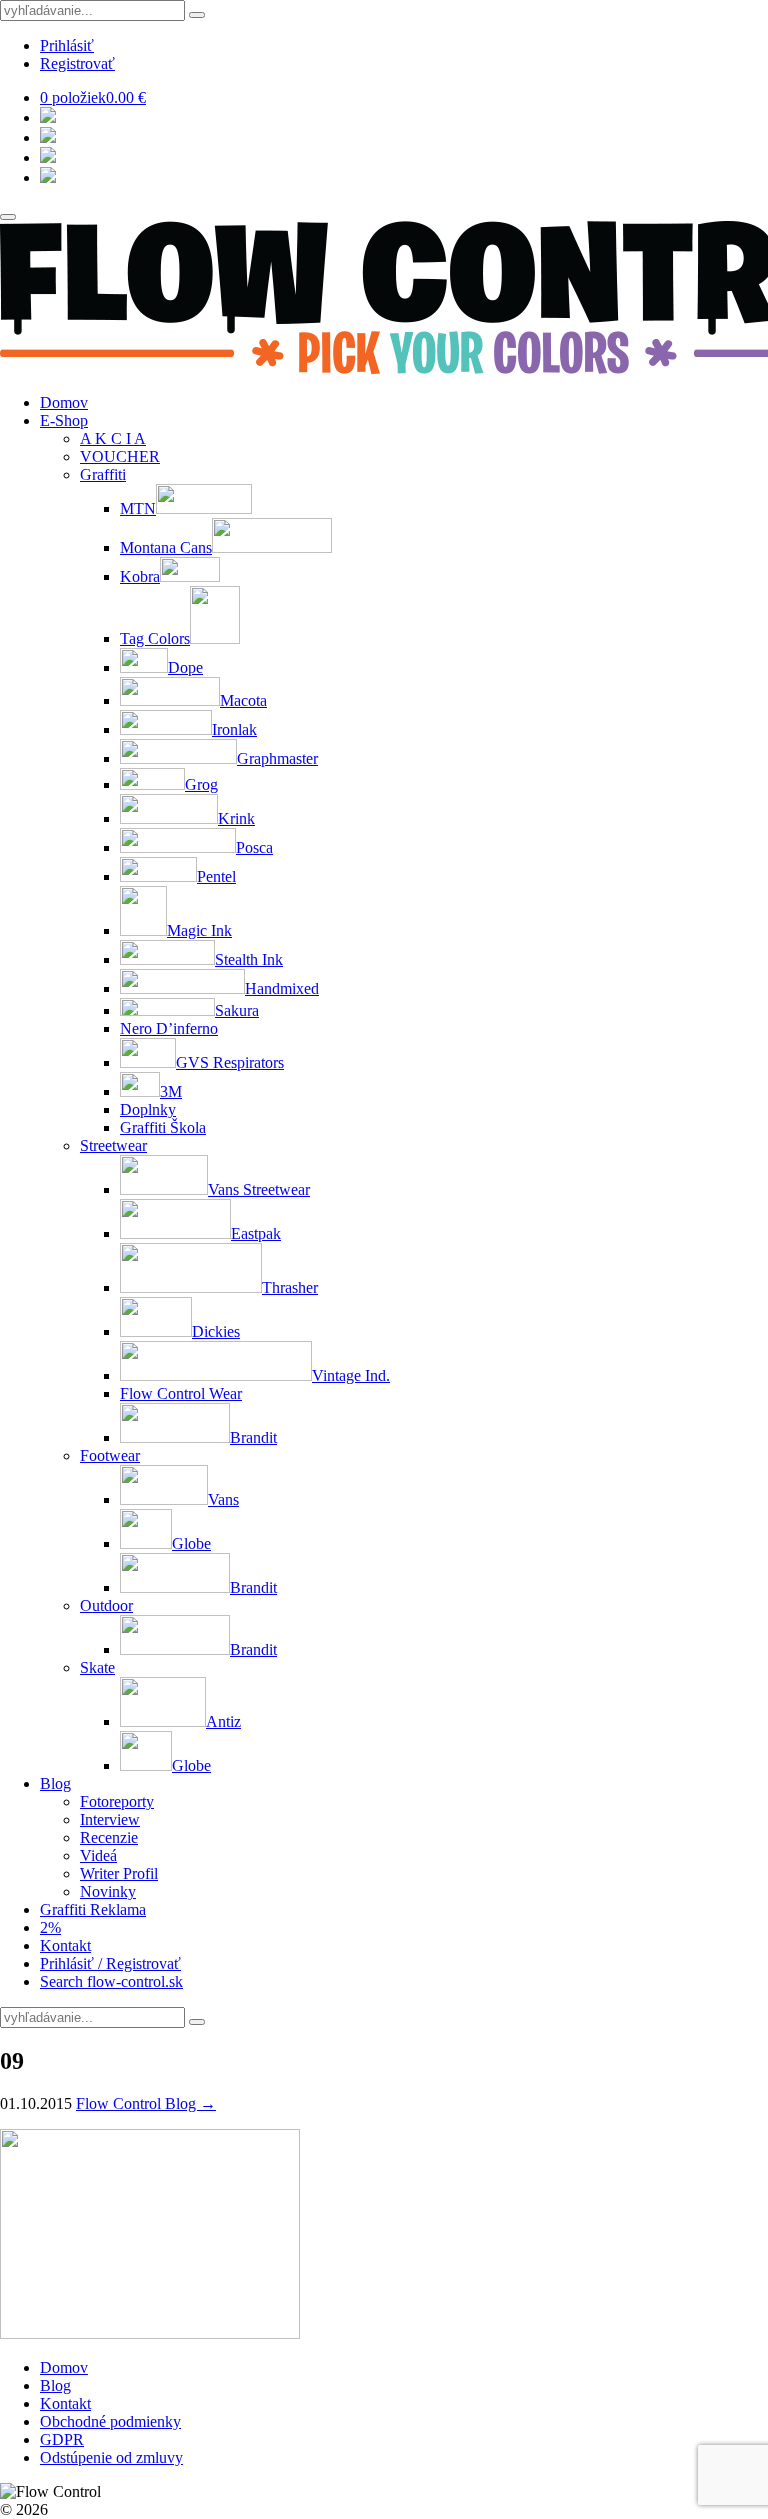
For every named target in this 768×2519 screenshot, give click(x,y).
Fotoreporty (117, 1801)
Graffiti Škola (163, 1127)
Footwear (110, 1455)
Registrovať (77, 63)
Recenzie (109, 1837)
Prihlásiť (67, 45)
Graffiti (103, 474)
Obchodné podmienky (110, 2421)
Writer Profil (119, 1873)
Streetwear (113, 1145)
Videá (98, 1855)
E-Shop (64, 420)
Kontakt (65, 1945)
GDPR (62, 2439)
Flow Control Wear (181, 1393)
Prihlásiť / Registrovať (110, 1963)
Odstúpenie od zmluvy (111, 2457)
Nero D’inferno (169, 1028)
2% (50, 1927)
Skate (97, 1667)
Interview (110, 1819)
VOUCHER (120, 456)
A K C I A (113, 438)
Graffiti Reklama (93, 1909)
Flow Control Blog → (146, 2103)
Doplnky (148, 1109)
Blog (55, 1783)
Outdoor (106, 1605)
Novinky (108, 1891)
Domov (64, 402)
